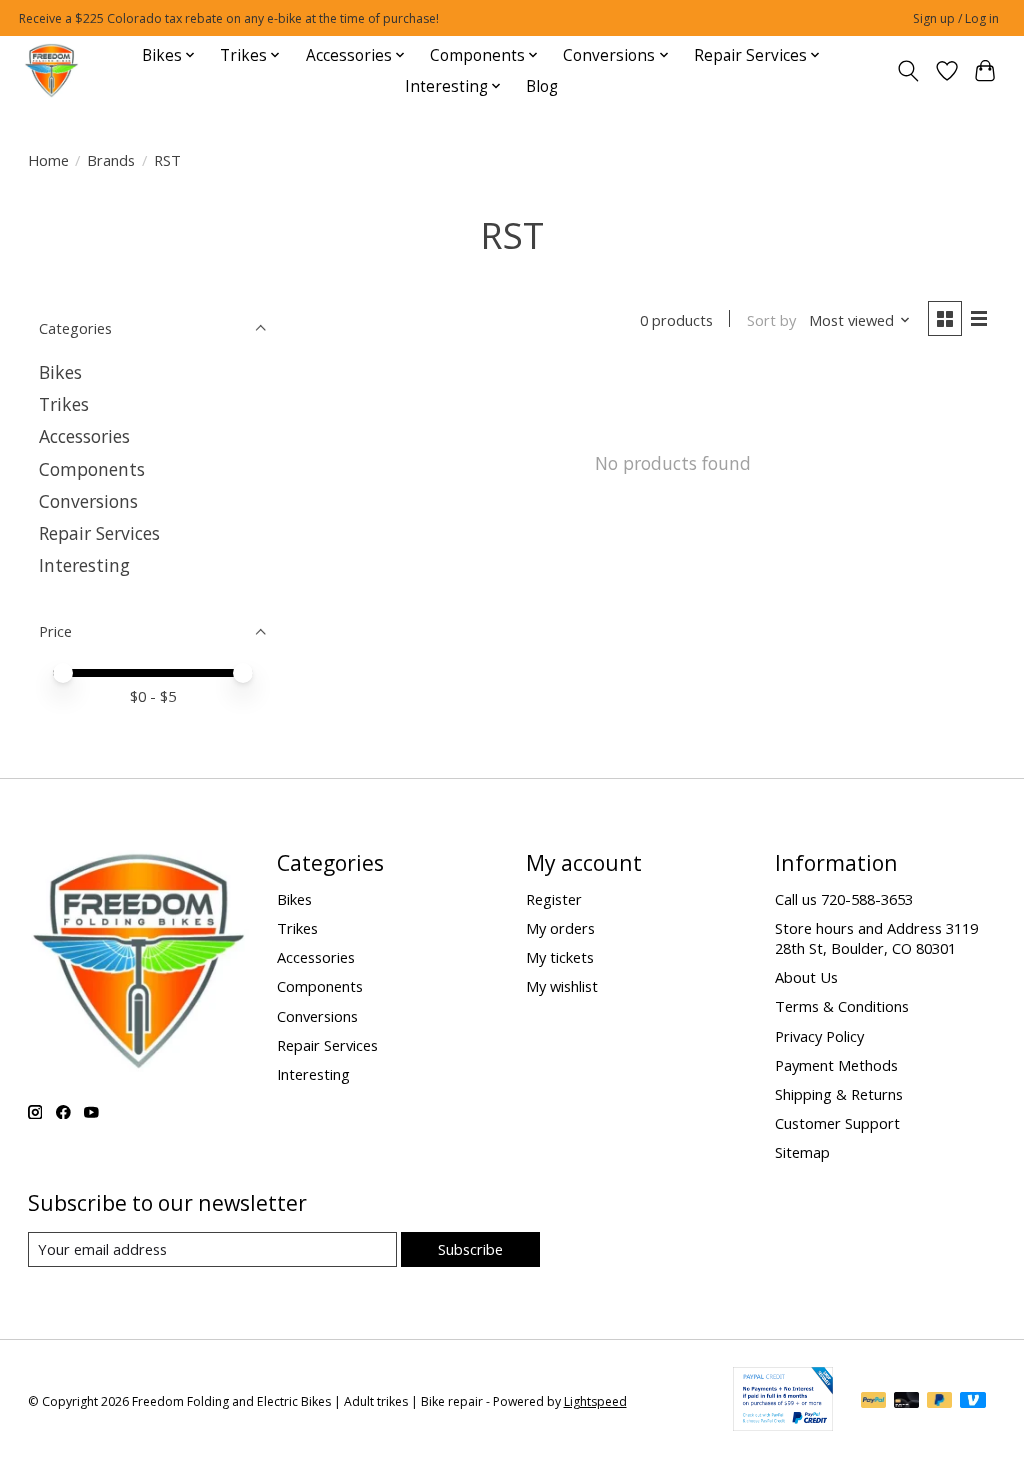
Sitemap (802, 1152)
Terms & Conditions (842, 1006)
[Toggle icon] (907, 71)
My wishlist (562, 986)
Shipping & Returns (839, 1094)
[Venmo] (973, 1402)
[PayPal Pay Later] (940, 1402)
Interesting (84, 565)
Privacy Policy (819, 1036)
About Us (806, 977)
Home (48, 160)
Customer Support (837, 1123)
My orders (560, 928)
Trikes (64, 404)
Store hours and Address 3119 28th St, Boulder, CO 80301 (876, 938)
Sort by (771, 320)
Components (92, 469)
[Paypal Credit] (783, 1424)
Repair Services (99, 533)
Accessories (84, 436)
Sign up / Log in (956, 18)
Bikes (60, 372)
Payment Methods (836, 1065)
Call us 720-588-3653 (844, 899)
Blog (542, 86)
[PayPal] (874, 1402)
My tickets (560, 957)
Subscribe (470, 1249)
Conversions (88, 501)
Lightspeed (595, 1401)
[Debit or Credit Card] (907, 1402)
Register (554, 899)
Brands (111, 160)
